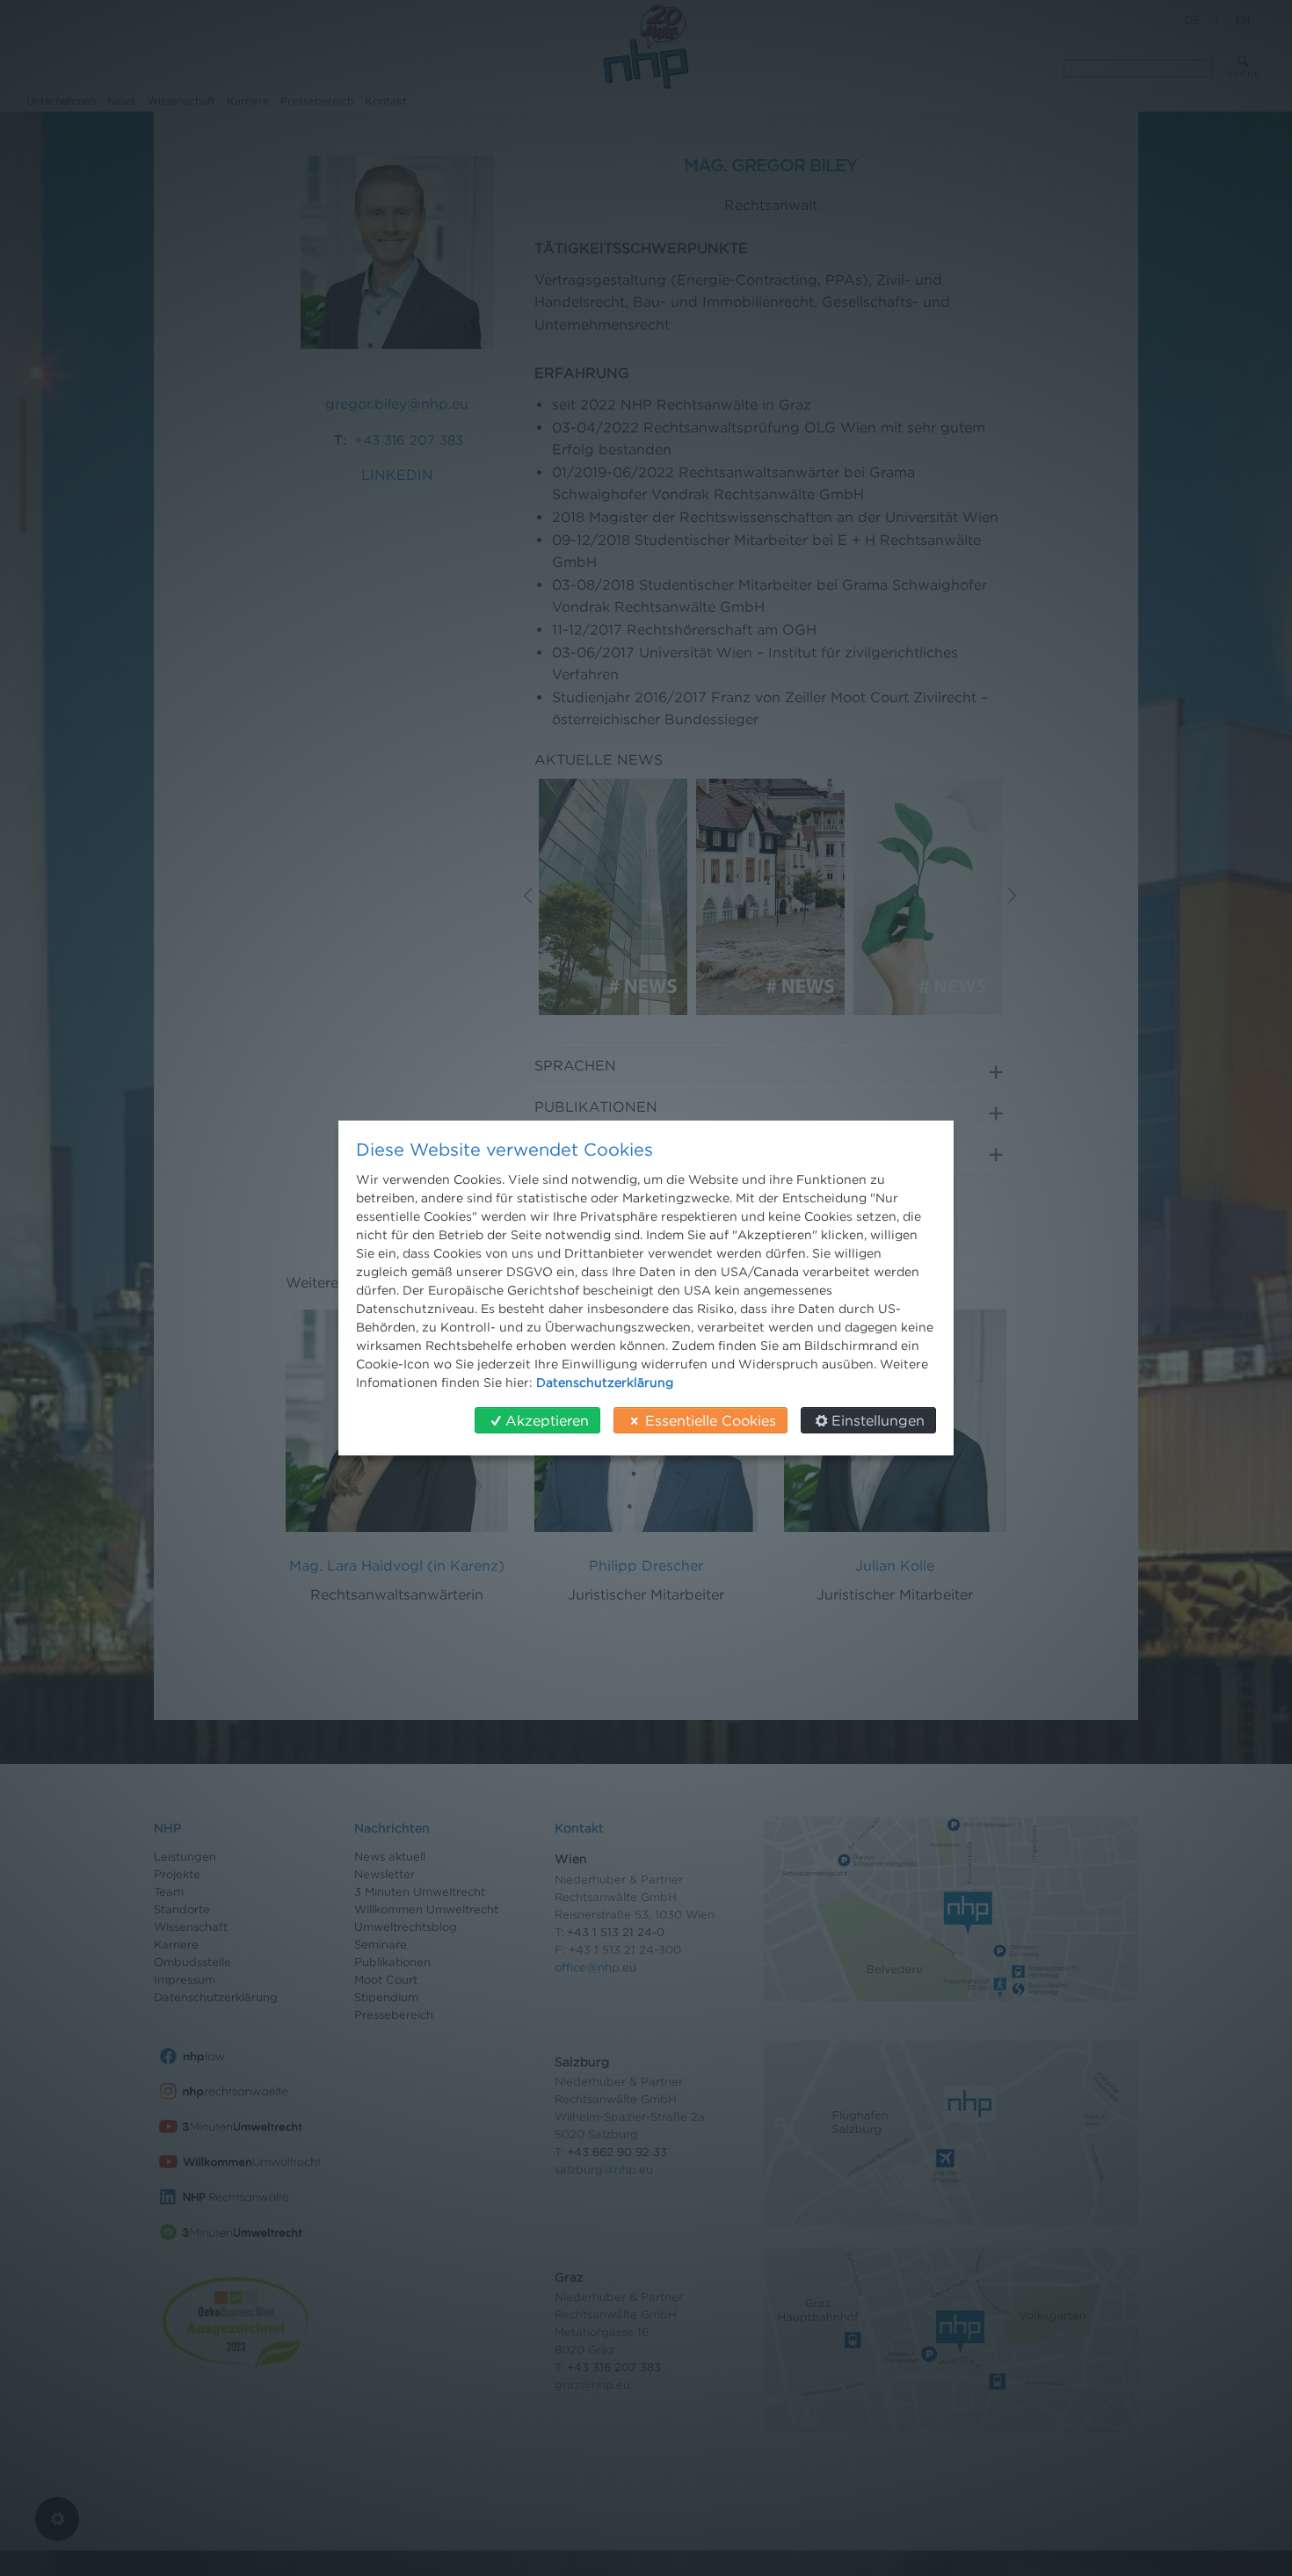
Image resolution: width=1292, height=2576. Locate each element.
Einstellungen (878, 1420)
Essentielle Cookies (711, 1420)
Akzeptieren (547, 1420)
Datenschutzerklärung (605, 1382)
